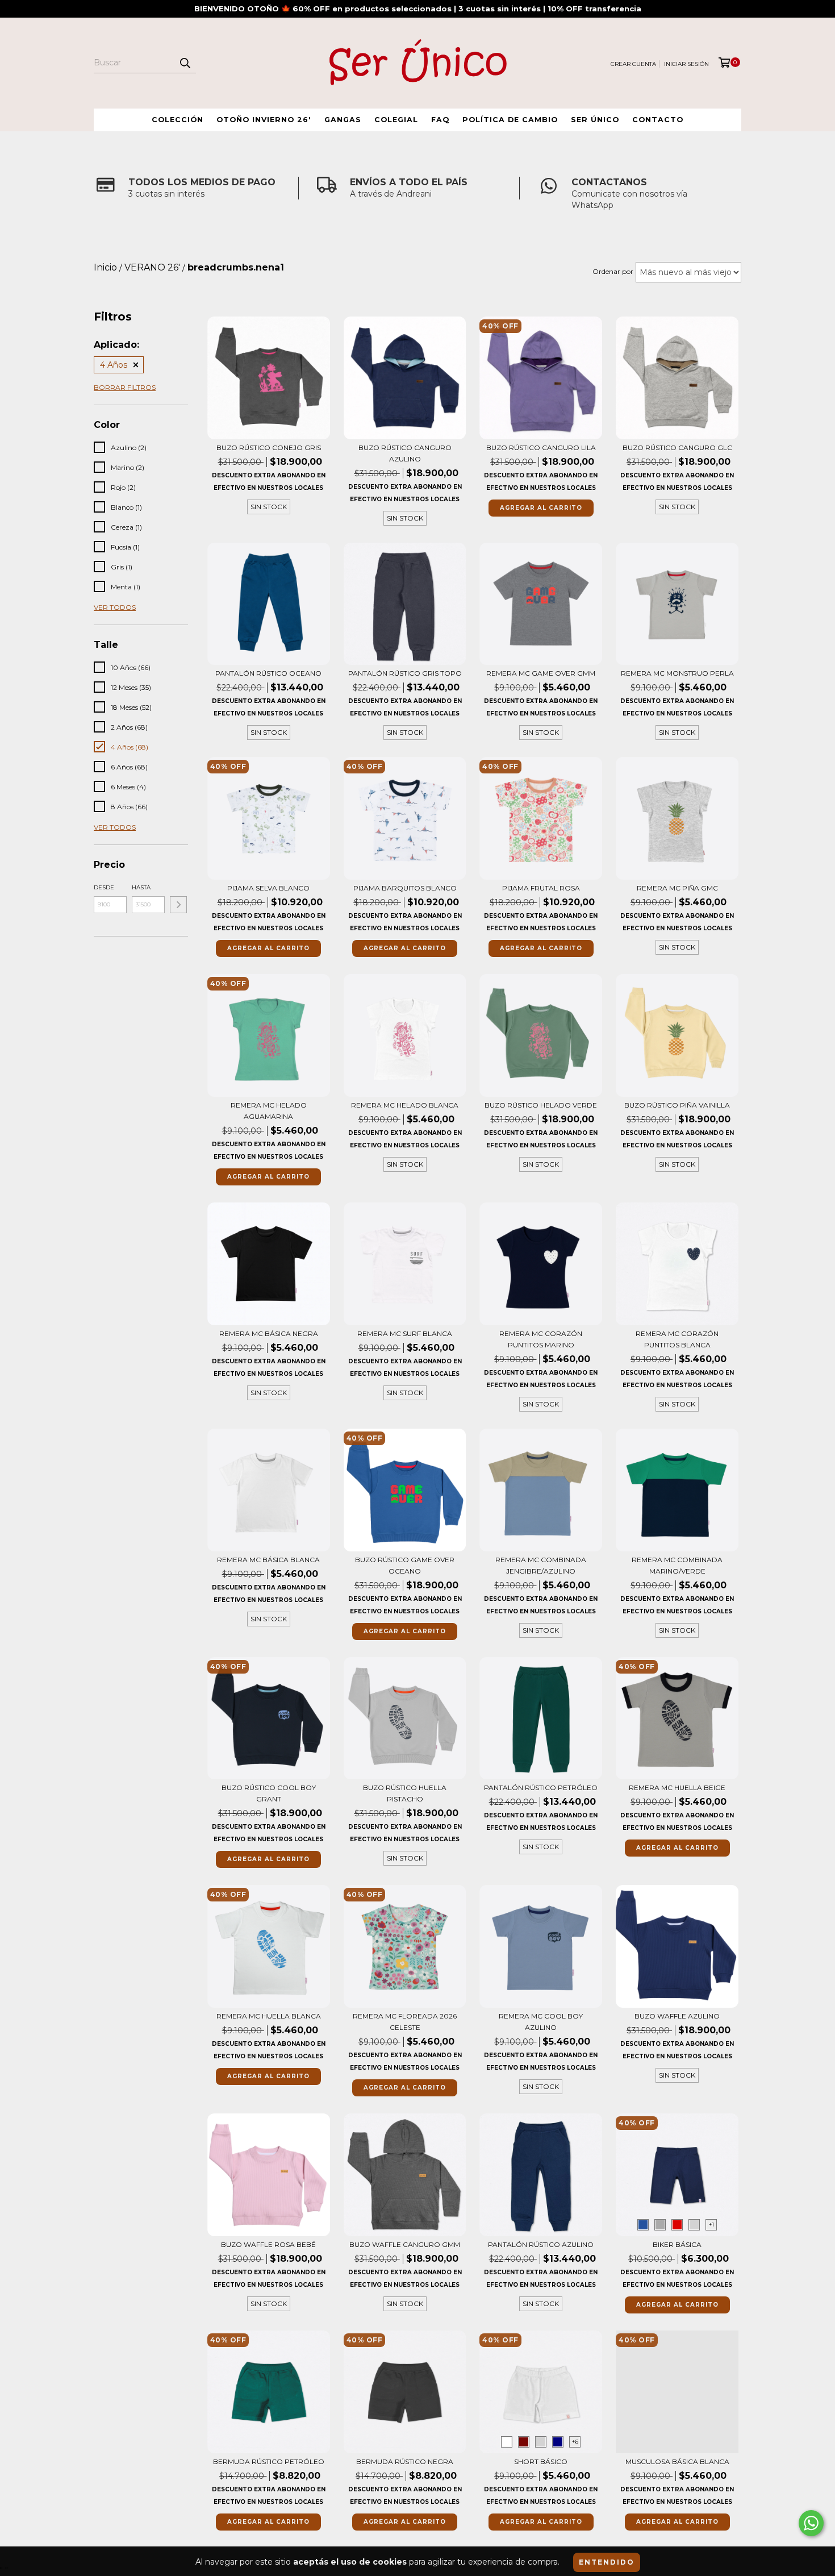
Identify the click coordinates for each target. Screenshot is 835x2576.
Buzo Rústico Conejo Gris (269, 448)
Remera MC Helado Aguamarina (269, 1111)
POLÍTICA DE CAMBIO (510, 120)
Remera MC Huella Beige (677, 1788)
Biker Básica (677, 2244)
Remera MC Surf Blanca (405, 1333)
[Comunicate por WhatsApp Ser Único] (811, 2523)
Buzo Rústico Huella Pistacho (405, 1793)
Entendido (607, 2562)
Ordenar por (613, 271)
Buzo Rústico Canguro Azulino (405, 453)
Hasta (141, 887)
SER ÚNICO (595, 120)
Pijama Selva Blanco (268, 888)
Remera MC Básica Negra (269, 1333)
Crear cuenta (633, 64)
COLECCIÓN (178, 120)
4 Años (114, 365)
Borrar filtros (125, 387)
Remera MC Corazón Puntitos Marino (541, 1339)
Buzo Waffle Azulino (677, 2016)
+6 (575, 2442)
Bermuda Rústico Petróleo (269, 2461)
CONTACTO (658, 120)
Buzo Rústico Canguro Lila (541, 448)
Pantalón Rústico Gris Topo (405, 673)
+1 (711, 2225)
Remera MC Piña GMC (677, 888)
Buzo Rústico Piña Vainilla (677, 1105)
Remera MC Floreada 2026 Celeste (405, 2022)
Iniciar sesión (686, 64)
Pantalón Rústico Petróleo (541, 1788)
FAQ (440, 120)
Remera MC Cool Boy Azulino (541, 2022)
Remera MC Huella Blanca (269, 2016)
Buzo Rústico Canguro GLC (677, 448)
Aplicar (178, 905)
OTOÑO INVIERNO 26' (264, 120)
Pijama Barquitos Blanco (405, 888)
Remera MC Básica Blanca (268, 1560)
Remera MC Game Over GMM (541, 673)
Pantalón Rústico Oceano (268, 673)
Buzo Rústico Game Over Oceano (405, 1565)
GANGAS (343, 120)
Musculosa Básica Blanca (677, 2461)
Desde (104, 887)
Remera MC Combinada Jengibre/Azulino (541, 1565)
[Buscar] (185, 63)
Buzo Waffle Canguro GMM (405, 2244)
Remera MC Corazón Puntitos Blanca (677, 1339)
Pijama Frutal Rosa (541, 888)
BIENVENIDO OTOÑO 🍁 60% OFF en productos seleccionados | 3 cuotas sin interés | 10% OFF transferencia (418, 9)
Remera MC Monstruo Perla (677, 673)
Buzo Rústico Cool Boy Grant (269, 1793)
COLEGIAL (396, 120)
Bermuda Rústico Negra (405, 2461)
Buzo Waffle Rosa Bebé (268, 2244)
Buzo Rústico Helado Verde (541, 1105)
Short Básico (541, 2461)
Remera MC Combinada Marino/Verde (677, 1565)
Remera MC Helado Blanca (405, 1105)
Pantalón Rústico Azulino (541, 2244)
